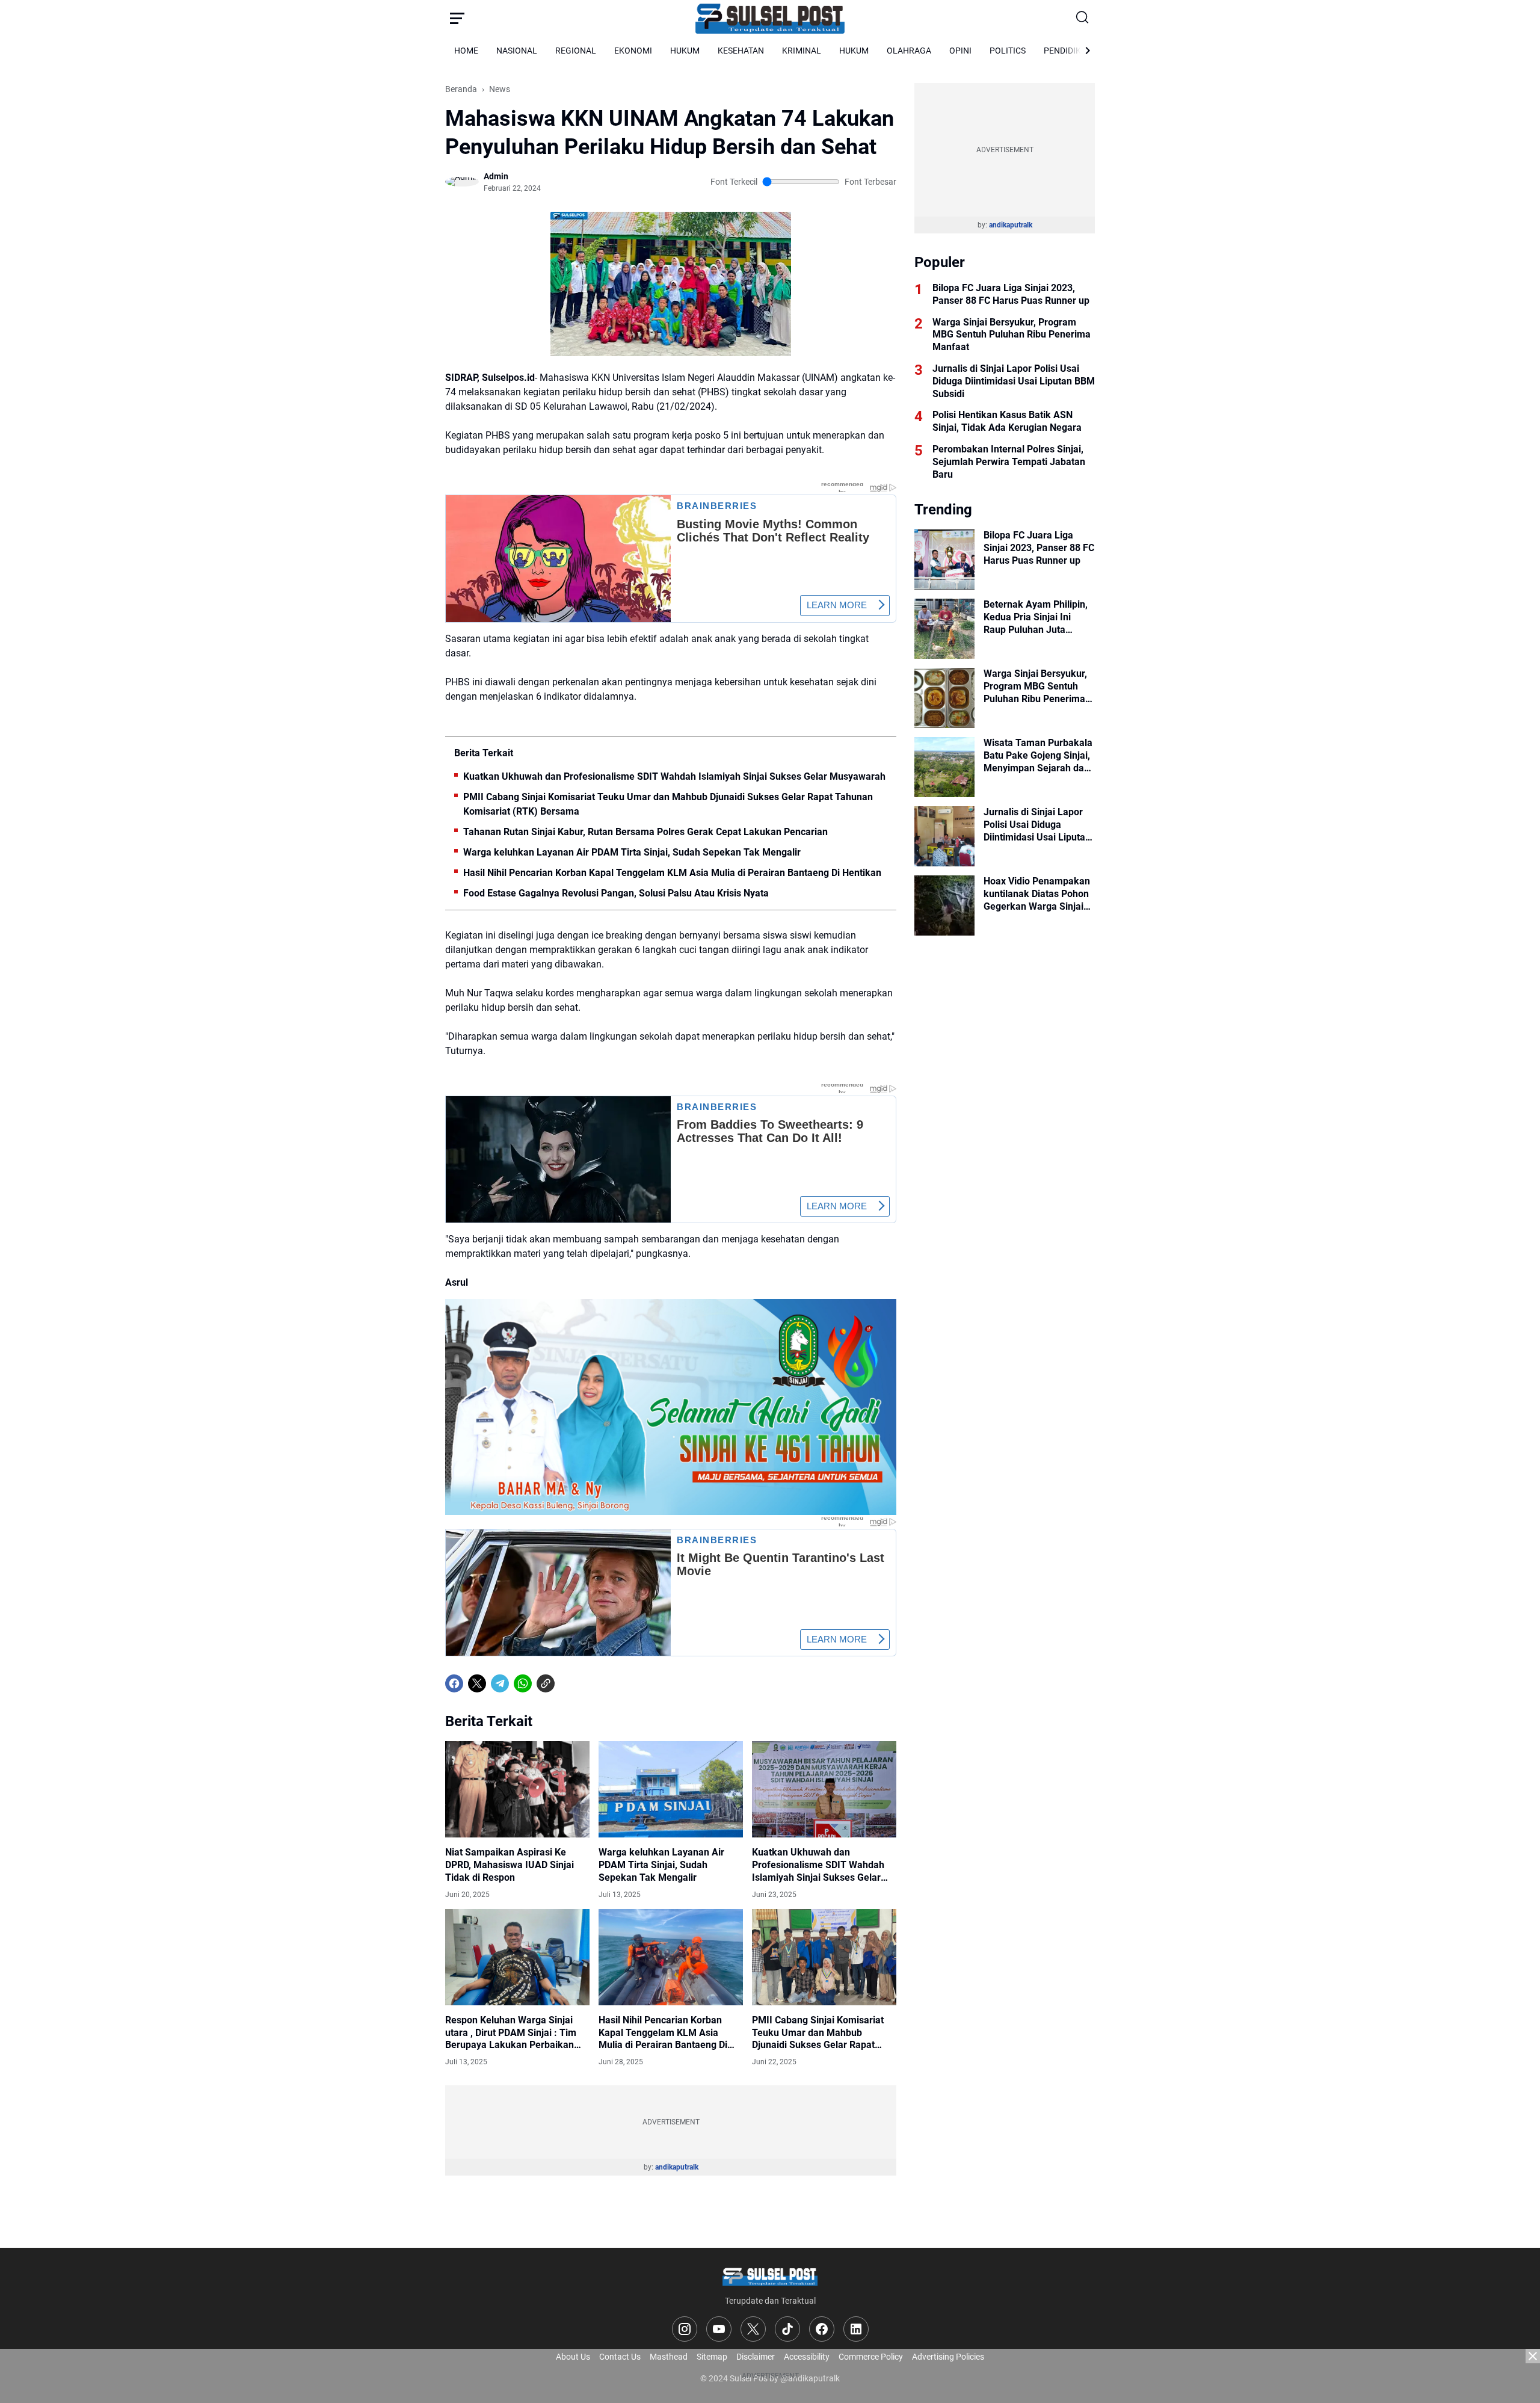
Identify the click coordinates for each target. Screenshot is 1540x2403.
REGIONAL (576, 51)
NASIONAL (517, 51)
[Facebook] (454, 1683)
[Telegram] (500, 1683)
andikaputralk (677, 2167)
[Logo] (770, 2276)
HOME (466, 51)
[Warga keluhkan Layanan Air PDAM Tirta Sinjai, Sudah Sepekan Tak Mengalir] (671, 1789)
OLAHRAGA (909, 51)
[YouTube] (719, 2329)
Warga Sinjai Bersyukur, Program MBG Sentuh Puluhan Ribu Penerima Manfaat (1012, 335)
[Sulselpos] (770, 18)
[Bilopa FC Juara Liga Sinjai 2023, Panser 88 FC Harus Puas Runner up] (944, 560)
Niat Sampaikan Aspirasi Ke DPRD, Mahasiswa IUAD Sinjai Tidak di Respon (510, 1865)
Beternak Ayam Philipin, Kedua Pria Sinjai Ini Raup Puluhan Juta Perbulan (1036, 617)
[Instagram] (685, 2329)
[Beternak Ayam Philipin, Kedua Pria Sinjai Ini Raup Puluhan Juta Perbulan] (944, 629)
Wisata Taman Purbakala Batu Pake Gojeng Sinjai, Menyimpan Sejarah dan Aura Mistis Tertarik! (1038, 756)
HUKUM (685, 51)
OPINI (960, 51)
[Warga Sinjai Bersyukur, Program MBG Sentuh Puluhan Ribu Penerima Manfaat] (944, 698)
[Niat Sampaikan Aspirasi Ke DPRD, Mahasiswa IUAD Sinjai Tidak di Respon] (517, 1789)
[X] (477, 1683)
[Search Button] (1083, 18)
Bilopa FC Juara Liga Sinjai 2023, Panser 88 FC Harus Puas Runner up (1011, 294)
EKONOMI (633, 51)
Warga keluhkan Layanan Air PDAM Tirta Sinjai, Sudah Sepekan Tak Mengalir (632, 852)
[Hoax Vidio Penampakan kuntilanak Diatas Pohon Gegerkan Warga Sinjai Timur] (944, 905)
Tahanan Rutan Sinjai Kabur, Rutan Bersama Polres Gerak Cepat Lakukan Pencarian (645, 832)
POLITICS (1008, 51)
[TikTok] (787, 2329)
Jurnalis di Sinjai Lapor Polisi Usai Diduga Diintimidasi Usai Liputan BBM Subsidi (1014, 381)
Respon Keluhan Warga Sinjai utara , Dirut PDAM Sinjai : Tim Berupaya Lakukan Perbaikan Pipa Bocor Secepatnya (511, 2033)
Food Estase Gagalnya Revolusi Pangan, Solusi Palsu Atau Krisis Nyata (616, 893)
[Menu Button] (457, 18)
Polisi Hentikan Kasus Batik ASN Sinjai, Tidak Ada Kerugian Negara (1007, 421)
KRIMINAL (802, 51)
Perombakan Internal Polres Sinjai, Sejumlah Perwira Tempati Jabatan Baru (1009, 462)
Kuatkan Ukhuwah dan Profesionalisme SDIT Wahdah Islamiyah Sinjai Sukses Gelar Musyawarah (674, 776)
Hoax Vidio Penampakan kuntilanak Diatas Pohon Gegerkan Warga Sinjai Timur (1037, 894)
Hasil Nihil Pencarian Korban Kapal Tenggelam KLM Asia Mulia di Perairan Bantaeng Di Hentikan (672, 873)
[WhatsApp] (523, 1683)
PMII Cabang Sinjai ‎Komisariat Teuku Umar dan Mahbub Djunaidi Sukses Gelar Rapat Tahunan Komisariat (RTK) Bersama (668, 804)
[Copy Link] (546, 1683)
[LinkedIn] (856, 2329)
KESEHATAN (741, 51)
